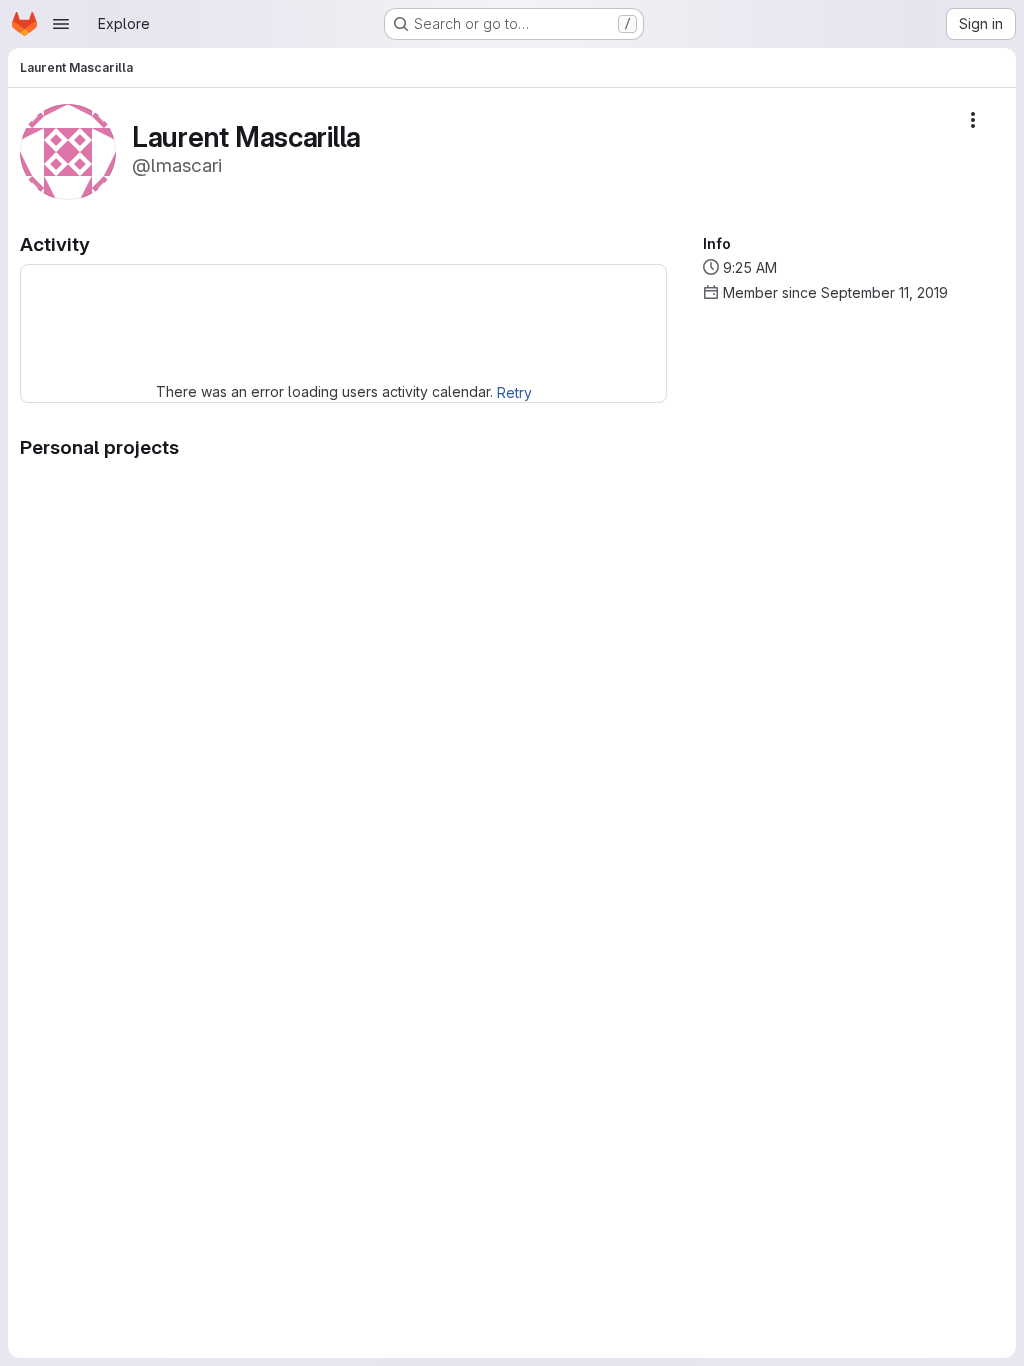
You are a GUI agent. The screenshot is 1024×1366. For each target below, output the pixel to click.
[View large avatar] (68, 150)
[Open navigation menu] (61, 24)
